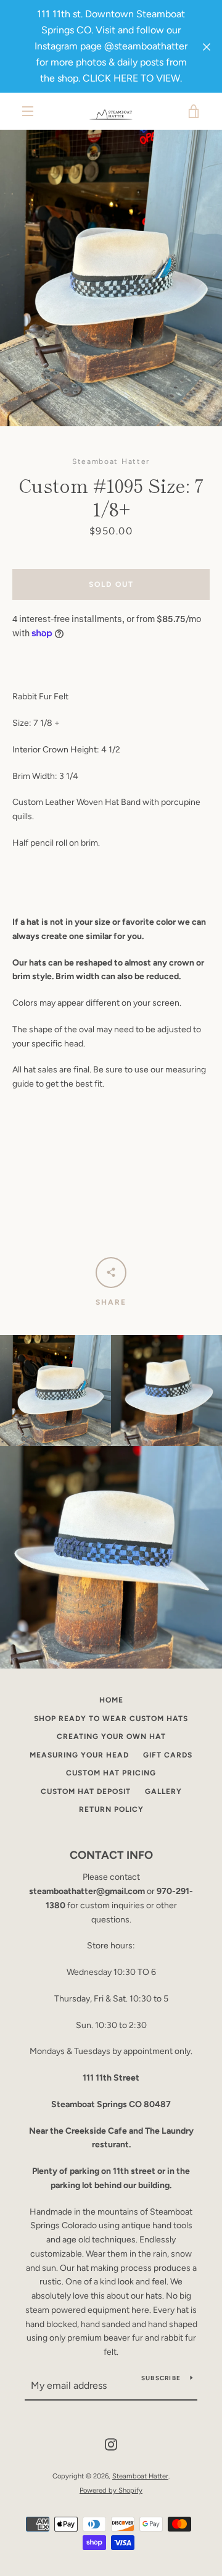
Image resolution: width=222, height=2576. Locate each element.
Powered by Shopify (111, 2490)
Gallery (163, 1791)
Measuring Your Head (79, 1755)
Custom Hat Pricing (111, 1773)
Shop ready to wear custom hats (111, 1719)
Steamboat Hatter (140, 2476)
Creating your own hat (111, 1736)
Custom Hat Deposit (86, 1791)
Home (111, 1700)
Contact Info (111, 1855)
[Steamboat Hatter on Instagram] (111, 2444)
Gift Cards (168, 1755)
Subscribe (161, 2378)
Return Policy (111, 1809)
